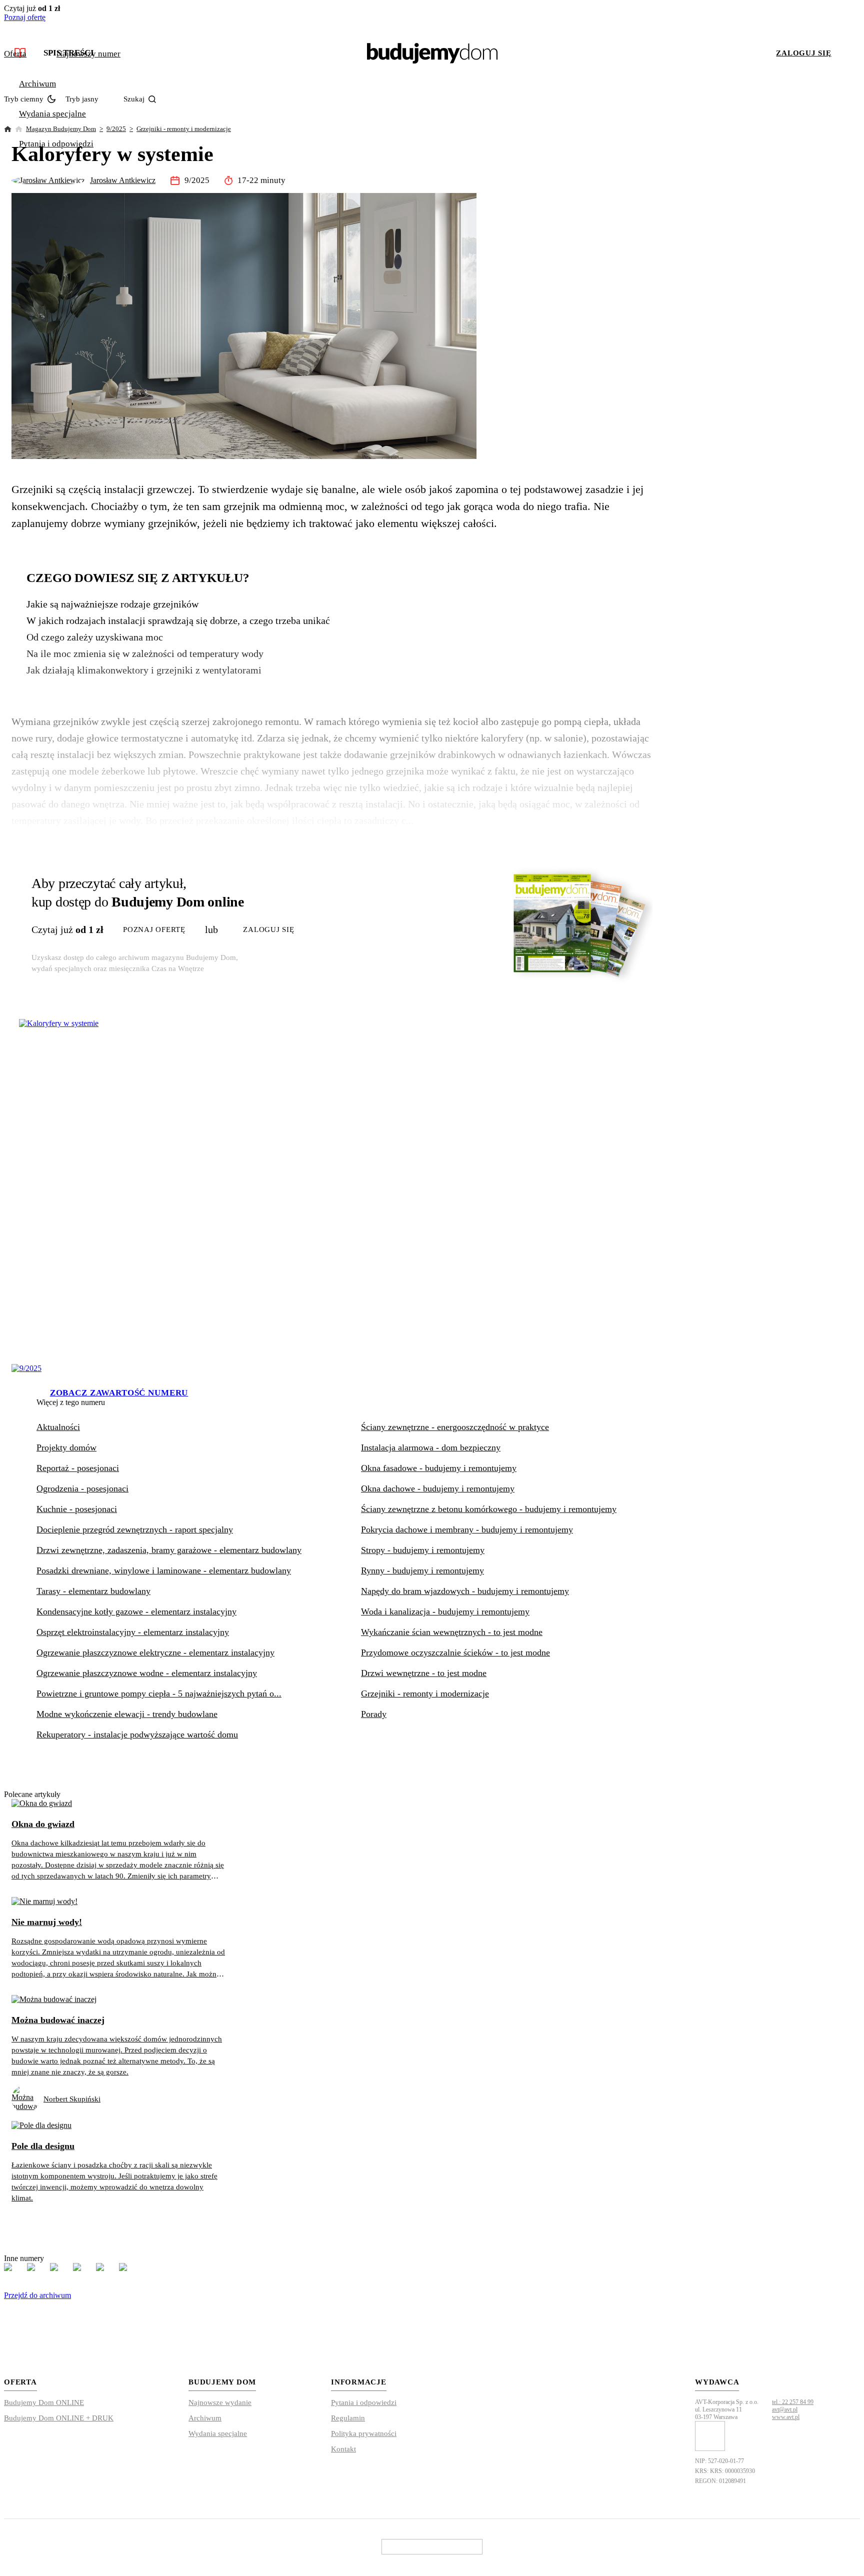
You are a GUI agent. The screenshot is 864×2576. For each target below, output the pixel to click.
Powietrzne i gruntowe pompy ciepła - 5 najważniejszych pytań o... (159, 1693)
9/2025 (116, 129)
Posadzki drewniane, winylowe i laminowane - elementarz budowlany (164, 1570)
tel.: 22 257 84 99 (793, 2402)
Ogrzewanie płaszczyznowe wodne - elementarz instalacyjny (147, 1673)
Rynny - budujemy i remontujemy (422, 1570)
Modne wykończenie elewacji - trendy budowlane (127, 1714)
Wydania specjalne (52, 114)
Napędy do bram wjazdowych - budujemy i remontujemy (465, 1591)
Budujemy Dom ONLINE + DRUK (59, 2418)
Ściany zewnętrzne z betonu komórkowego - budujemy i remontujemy (489, 1509)
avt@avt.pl (785, 2409)
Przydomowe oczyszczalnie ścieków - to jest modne (455, 1652)
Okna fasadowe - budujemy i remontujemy (439, 1468)
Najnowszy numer (88, 54)
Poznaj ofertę (25, 17)
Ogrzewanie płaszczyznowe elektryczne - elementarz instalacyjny (155, 1652)
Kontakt (343, 2449)
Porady (374, 1714)
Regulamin (348, 2418)
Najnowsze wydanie (220, 2402)
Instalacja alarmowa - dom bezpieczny (431, 1447)
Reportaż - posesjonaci (78, 1468)
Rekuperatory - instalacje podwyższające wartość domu (137, 1734)
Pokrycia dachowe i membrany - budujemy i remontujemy (467, 1529)
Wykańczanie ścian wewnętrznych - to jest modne (452, 1632)
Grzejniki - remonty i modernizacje (184, 129)
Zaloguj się (803, 53)
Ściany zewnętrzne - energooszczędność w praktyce (455, 1427)
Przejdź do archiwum (37, 2295)
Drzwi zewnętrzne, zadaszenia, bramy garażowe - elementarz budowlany (169, 1550)
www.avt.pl (786, 2417)
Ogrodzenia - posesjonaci (82, 1488)
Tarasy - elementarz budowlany (93, 1591)
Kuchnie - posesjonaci (77, 1509)
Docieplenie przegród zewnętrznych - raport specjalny (135, 1529)
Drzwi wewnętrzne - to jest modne (424, 1673)
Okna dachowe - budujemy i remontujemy (438, 1488)
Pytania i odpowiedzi (56, 144)
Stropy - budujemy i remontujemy (423, 1550)
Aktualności (58, 1427)
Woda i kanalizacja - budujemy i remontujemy (445, 1611)
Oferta (15, 54)
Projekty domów (66, 1447)
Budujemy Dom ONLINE (44, 2402)
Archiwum (37, 84)
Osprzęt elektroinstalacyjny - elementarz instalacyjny (133, 1632)
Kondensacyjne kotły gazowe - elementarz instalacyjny (136, 1611)
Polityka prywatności (364, 2433)
